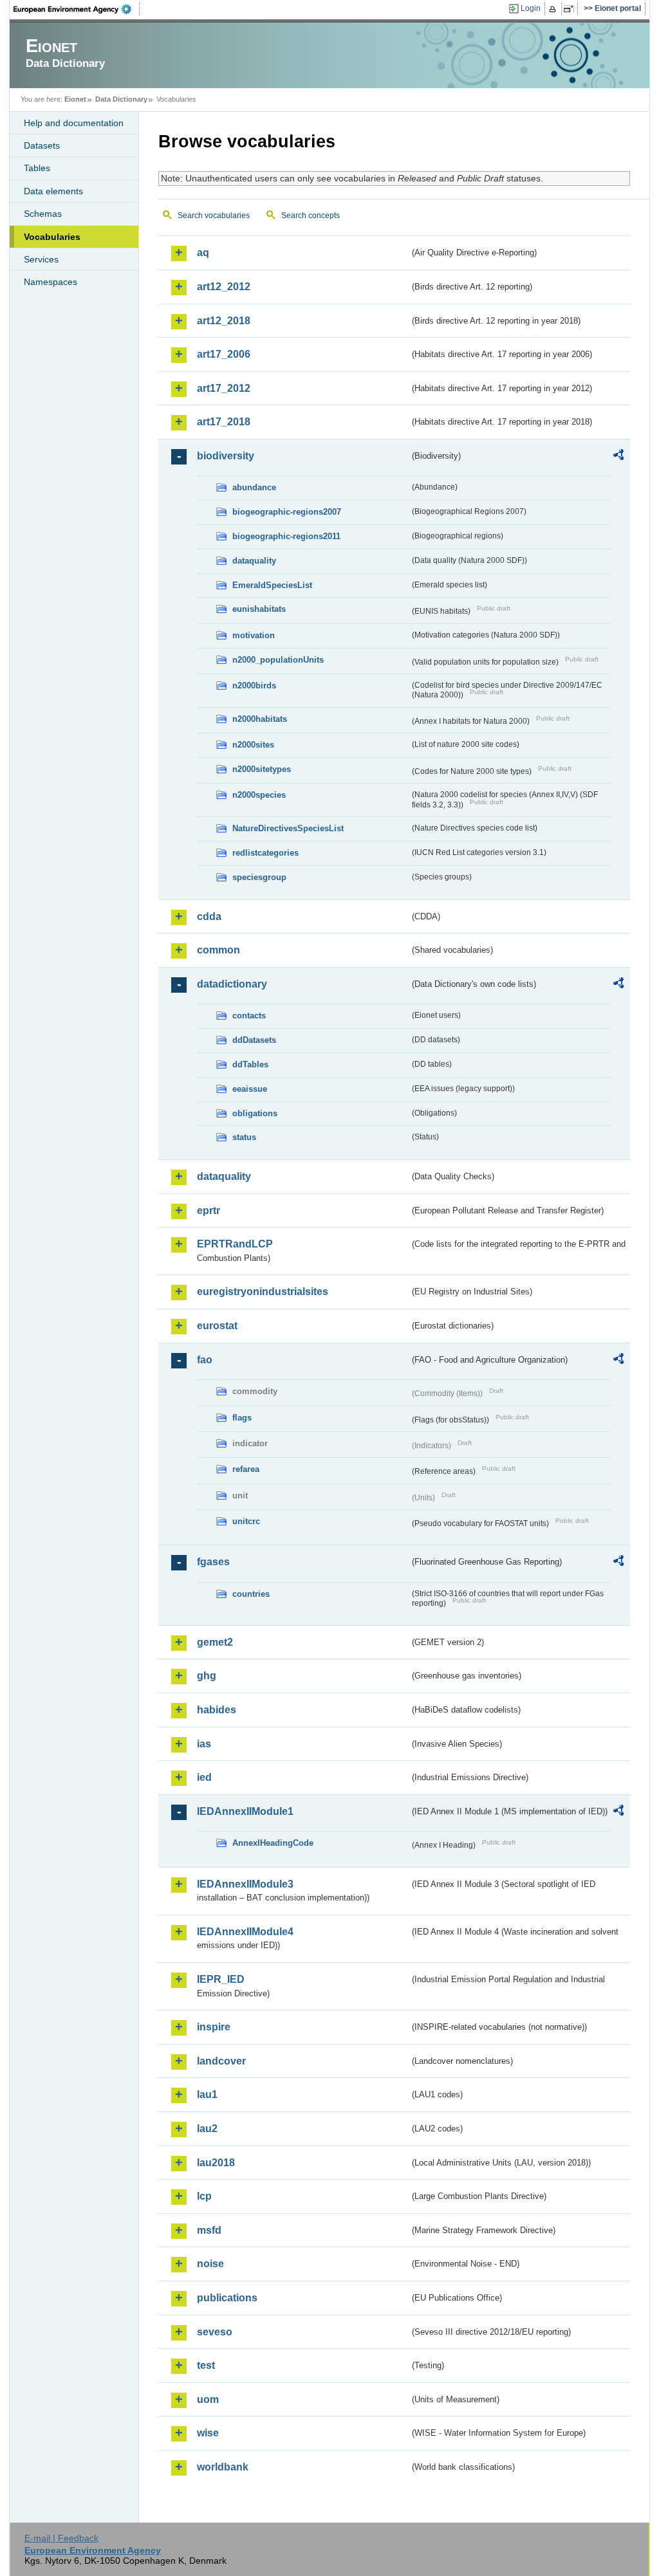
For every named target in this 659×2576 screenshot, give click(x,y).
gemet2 (215, 1642)
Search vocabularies (214, 216)
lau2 (207, 2129)
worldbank (223, 2467)
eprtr (209, 1210)
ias (204, 1744)
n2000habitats (260, 719)
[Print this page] (554, 9)
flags (242, 1418)
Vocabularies (52, 237)
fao (205, 1360)
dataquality (254, 561)
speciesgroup (259, 877)
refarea (246, 1469)
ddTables (250, 1064)
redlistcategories (265, 853)
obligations (255, 1113)
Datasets (42, 145)
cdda (209, 916)
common (218, 950)
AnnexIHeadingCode (273, 1843)
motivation (254, 635)
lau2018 (216, 2163)
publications (227, 2298)
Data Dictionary (121, 99)
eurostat (217, 1326)
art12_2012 (224, 287)
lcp (204, 2196)
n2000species (259, 795)
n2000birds (254, 685)
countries (251, 1594)
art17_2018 (224, 422)
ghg (207, 1676)
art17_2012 (224, 388)
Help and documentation (74, 123)
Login (531, 8)
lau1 (207, 2094)
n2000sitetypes (262, 769)
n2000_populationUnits (278, 660)
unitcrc (246, 1521)
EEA (77, 9)
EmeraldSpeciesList (272, 585)
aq (203, 253)
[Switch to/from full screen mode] (571, 9)
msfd (209, 2230)
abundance (254, 487)
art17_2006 (224, 354)
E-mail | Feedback (61, 2538)
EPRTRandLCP (235, 1244)
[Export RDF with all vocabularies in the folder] (618, 457)
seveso (215, 2332)
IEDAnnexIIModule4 (245, 1932)
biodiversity (226, 456)
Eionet (75, 99)
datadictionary (232, 984)
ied (204, 1777)
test (206, 2365)
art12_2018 (224, 321)
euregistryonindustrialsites (263, 1292)
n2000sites (253, 745)
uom (208, 2399)
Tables (37, 168)
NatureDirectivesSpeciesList (288, 828)
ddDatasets (254, 1040)
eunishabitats (259, 609)
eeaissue (250, 1089)
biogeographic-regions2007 (287, 512)
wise (208, 2433)
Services (41, 259)
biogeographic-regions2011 (286, 536)
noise (210, 2264)
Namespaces (51, 282)
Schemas (43, 214)
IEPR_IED (221, 1979)
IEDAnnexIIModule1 (245, 1811)
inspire (214, 2027)
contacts (249, 1016)
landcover (221, 2061)
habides (217, 1710)
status (244, 1137)
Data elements (53, 191)
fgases (213, 1562)
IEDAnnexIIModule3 (245, 1884)
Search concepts (311, 216)
